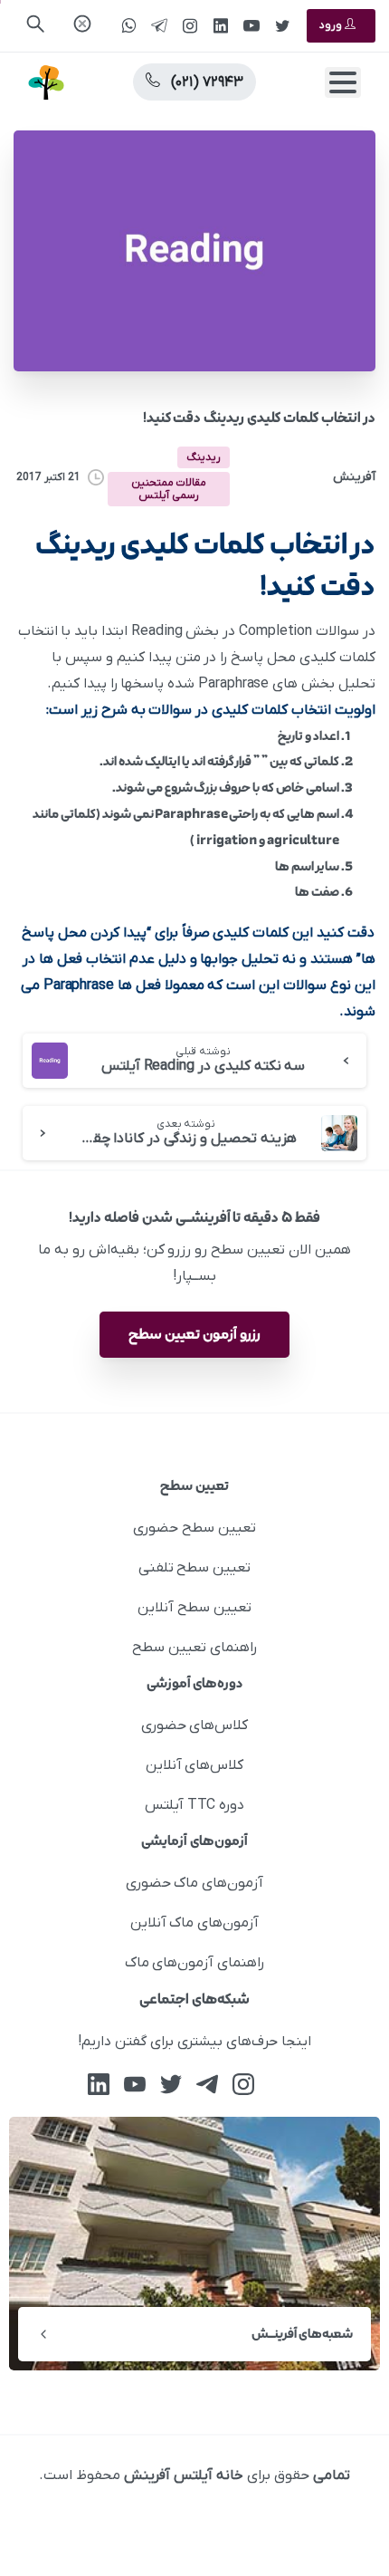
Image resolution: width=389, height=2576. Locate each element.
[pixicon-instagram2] (243, 2084)
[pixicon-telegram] (207, 2084)
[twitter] (282, 26)
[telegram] (159, 26)
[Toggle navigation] (343, 82)
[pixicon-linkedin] (99, 2084)
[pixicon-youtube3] (135, 2084)
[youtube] (251, 26)
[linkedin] (221, 26)
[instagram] (190, 26)
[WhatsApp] (128, 26)
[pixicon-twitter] (171, 2084)
